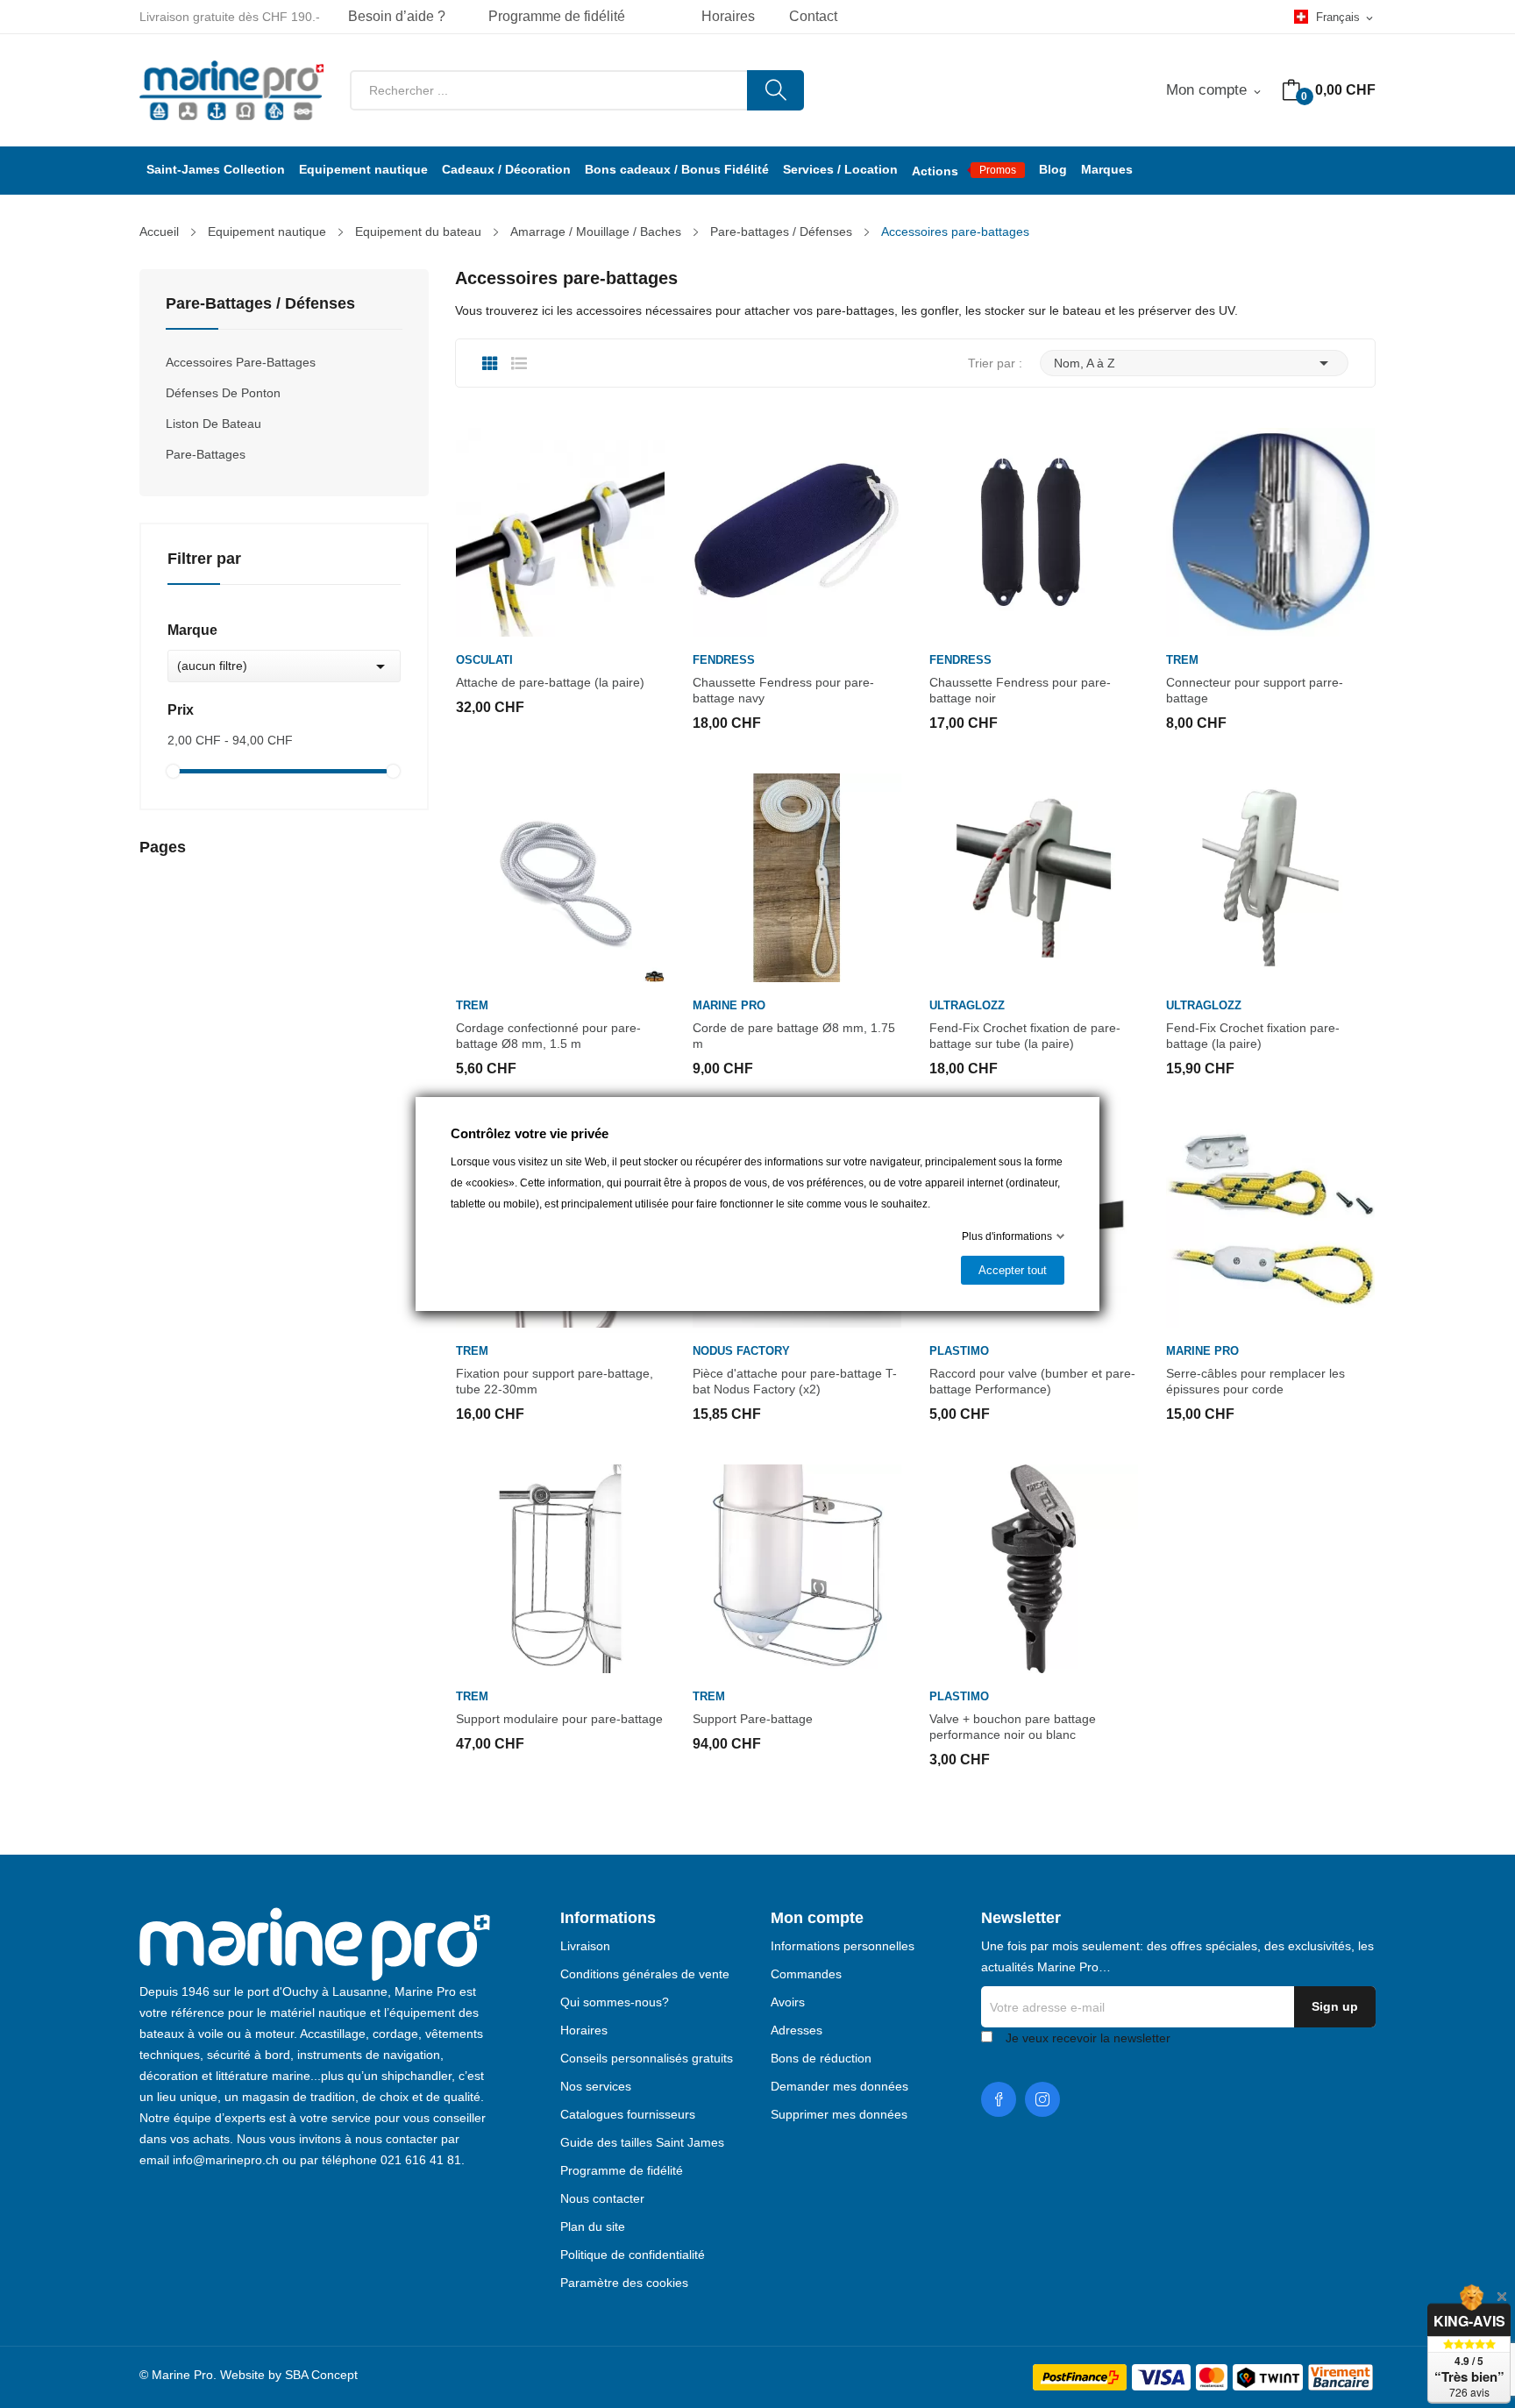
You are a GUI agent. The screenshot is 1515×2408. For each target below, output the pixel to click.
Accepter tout (1013, 1270)
